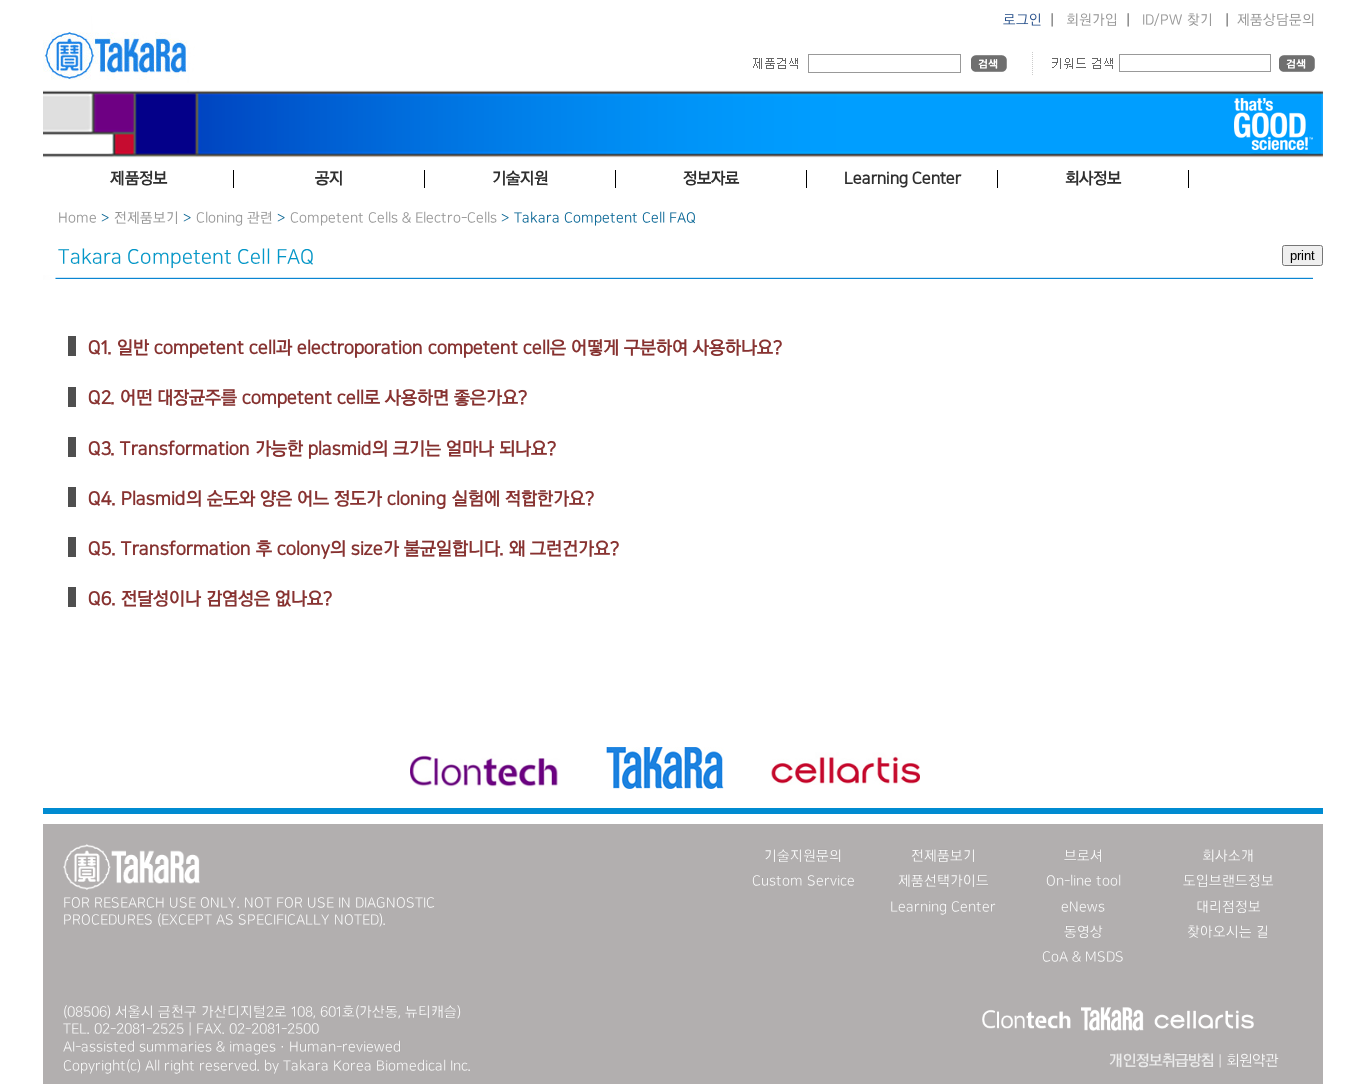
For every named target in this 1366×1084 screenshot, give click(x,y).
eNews (1083, 907)
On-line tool (1083, 881)
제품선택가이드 (943, 881)
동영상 (1083, 932)
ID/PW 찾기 (1177, 20)
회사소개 (1228, 856)
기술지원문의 (803, 856)
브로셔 (1083, 856)
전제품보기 (146, 218)
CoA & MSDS (1083, 957)
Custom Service (803, 881)
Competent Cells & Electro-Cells (393, 218)
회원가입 (1092, 20)
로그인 (1022, 20)
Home (77, 218)
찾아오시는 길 (1228, 932)
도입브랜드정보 (1228, 881)
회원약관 (1252, 1061)
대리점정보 (1228, 907)
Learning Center (943, 907)
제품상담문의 (1276, 20)
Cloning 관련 (234, 218)
